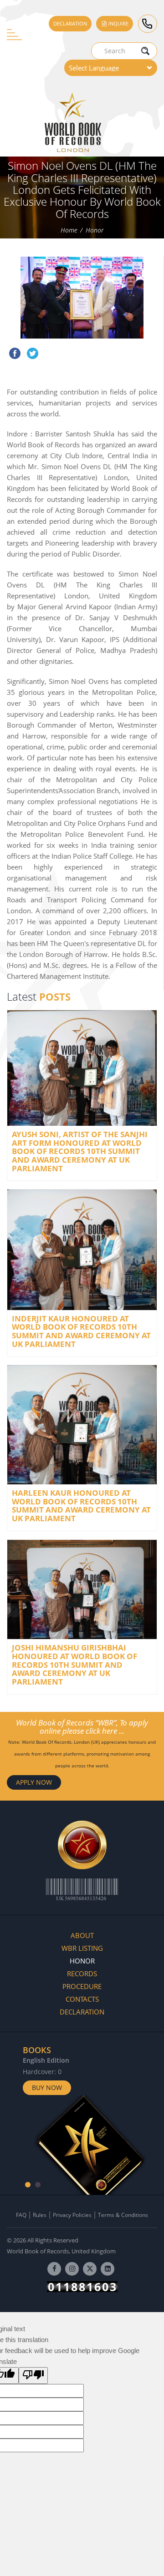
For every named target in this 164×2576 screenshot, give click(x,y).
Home (69, 230)
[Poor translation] (33, 2376)
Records (82, 1974)
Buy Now (47, 2088)
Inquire (118, 23)
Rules (40, 2215)
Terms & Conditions (123, 2215)
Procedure (82, 1986)
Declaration (70, 23)
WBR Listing (82, 1948)
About (82, 1935)
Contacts (82, 1999)
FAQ (21, 2215)
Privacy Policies (72, 2215)
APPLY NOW (34, 1782)
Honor (95, 230)
